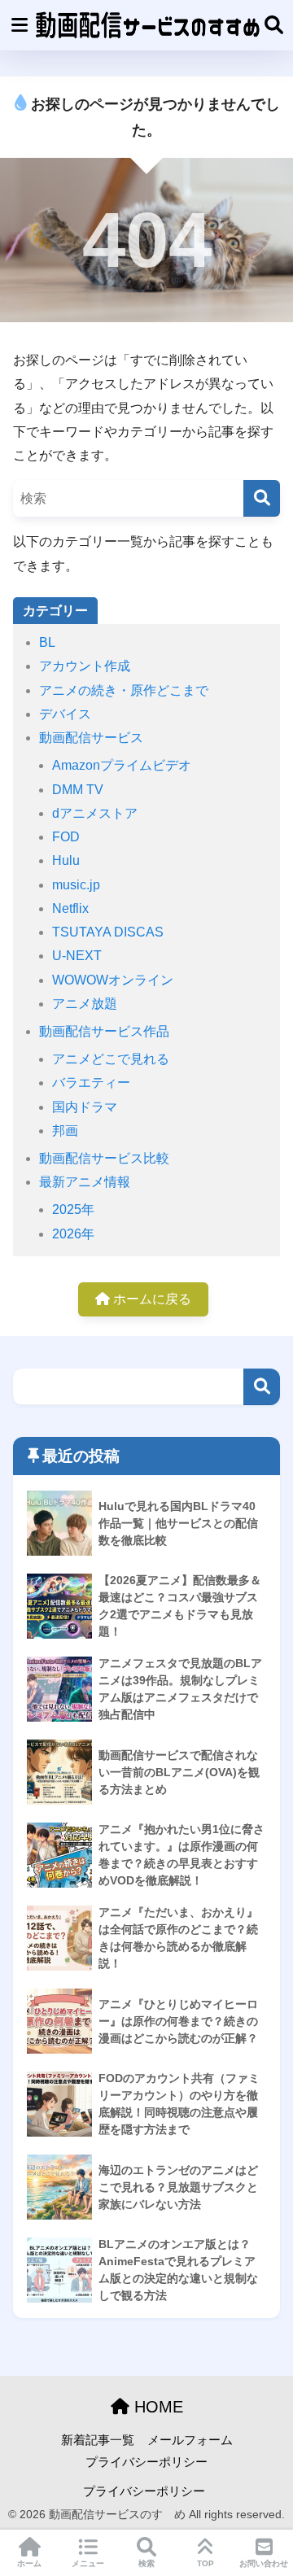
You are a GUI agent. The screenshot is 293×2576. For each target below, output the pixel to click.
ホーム (29, 2563)
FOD (66, 837)
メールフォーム (190, 2440)
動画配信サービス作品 (104, 1031)
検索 (262, 1387)
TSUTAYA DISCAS (108, 932)
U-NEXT (77, 956)
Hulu (66, 860)
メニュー (88, 2563)
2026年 (73, 1234)
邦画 (65, 1131)
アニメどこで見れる (111, 1059)
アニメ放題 (85, 1004)
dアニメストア (95, 813)
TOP (206, 2563)
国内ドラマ (85, 1107)
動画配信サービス (91, 738)
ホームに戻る (151, 1299)
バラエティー (91, 1083)
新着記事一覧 (98, 2440)
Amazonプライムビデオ (122, 765)
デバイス (65, 714)
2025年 (73, 1209)
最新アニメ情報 (85, 1182)
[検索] (262, 498)
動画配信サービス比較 (104, 1158)
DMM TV (78, 790)
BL (47, 642)
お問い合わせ (264, 2563)
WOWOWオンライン (113, 980)
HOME (156, 2407)
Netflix (70, 908)
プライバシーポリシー (146, 2462)
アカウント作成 (85, 666)
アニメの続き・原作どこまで (124, 690)
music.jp (76, 885)
